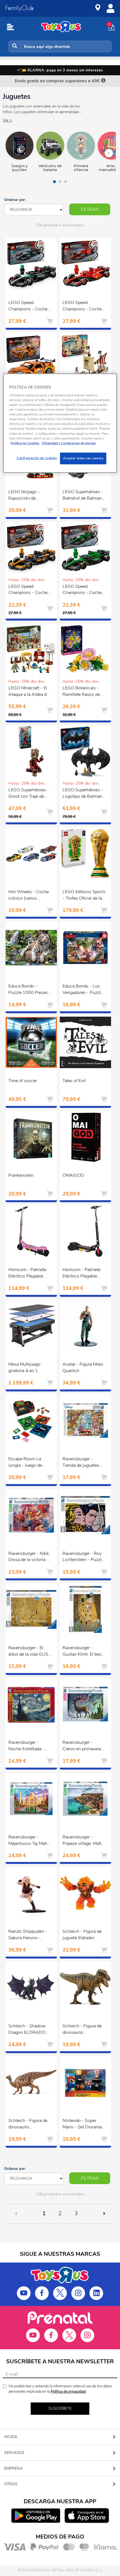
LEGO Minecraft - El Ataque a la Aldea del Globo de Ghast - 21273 (29, 692)
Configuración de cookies (37, 458)
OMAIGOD (73, 1175)
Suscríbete (60, 2408)
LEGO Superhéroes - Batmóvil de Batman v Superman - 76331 (84, 496)
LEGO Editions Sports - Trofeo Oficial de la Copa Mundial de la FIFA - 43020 (84, 896)
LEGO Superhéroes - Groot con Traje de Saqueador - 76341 (29, 794)
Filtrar (90, 209)
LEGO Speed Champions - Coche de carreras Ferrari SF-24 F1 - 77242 (84, 307)
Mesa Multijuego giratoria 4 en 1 (24, 1367)
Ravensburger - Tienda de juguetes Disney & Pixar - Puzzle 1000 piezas (82, 1463)
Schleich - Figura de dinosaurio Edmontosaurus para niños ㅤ (28, 2125)
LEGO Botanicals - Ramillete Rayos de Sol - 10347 (81, 692)
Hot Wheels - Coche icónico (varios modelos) (29, 896)
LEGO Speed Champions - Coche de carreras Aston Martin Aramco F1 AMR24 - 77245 (82, 590)
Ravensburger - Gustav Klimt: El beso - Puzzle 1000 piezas (84, 1652)
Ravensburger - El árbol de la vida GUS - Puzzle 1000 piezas (30, 1652)
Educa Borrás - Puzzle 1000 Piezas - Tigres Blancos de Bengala (30, 990)
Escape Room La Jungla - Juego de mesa (25, 1463)
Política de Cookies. (25, 443)
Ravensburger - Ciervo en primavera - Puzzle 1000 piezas (83, 1746)
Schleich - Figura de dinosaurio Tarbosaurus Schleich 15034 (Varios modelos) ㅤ (83, 2030)
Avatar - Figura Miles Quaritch (83, 1367)
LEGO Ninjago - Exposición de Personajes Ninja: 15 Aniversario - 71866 (29, 496)
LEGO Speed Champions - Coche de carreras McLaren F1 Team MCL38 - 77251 (28, 590)
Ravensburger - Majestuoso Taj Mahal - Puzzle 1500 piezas (29, 1841)
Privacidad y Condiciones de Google (69, 443)
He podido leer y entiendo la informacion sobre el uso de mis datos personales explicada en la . (60, 2389)
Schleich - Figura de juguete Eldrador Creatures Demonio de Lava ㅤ (82, 1935)
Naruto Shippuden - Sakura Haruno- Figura (28, 1935)
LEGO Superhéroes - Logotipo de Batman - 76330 (84, 794)
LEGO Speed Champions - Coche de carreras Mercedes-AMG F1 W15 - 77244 (30, 307)
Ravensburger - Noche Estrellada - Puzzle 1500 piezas (28, 1746)
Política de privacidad (68, 2392)
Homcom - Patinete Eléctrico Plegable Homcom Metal (27, 1274)
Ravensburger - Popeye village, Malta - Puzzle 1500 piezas (84, 1841)
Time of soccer (23, 1081)
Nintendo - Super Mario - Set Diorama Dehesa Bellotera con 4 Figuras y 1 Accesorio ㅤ (83, 2125)
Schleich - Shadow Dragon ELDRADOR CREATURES (28, 2030)
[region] (60, 423)
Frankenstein (21, 1175)
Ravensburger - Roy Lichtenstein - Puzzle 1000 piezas (83, 1557)
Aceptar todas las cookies (83, 458)
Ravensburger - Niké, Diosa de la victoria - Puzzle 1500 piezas (29, 1557)
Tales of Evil (74, 1081)
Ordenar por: (15, 200)
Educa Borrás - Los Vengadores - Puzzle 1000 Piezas (83, 990)
